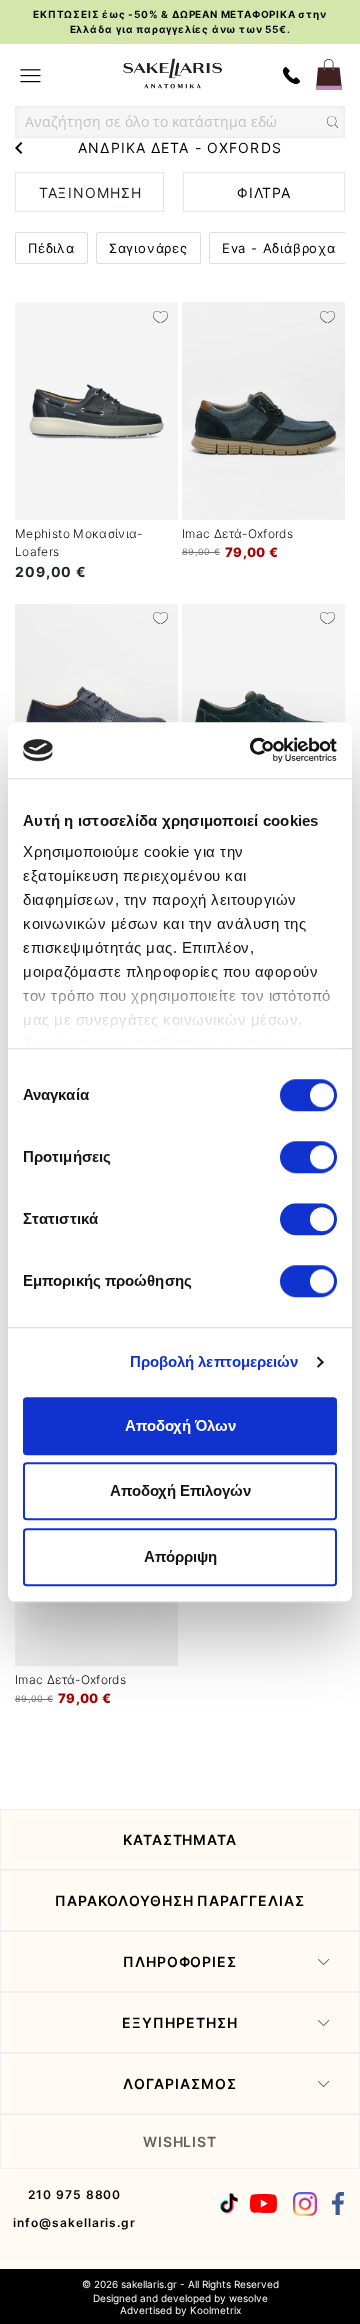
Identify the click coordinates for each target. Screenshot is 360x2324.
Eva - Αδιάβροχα (279, 248)
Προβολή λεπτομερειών (214, 1361)
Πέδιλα (51, 248)
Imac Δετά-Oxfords (237, 533)
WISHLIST (180, 2141)
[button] (160, 315)
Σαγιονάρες (148, 248)
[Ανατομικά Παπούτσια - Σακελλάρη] (172, 73)
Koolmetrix (215, 2310)
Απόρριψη (180, 1556)
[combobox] (180, 122)
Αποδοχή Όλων (180, 1425)
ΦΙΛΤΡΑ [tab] (264, 192)
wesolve (248, 2298)
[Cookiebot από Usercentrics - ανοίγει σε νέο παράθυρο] (254, 750)
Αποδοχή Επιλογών (180, 1490)
